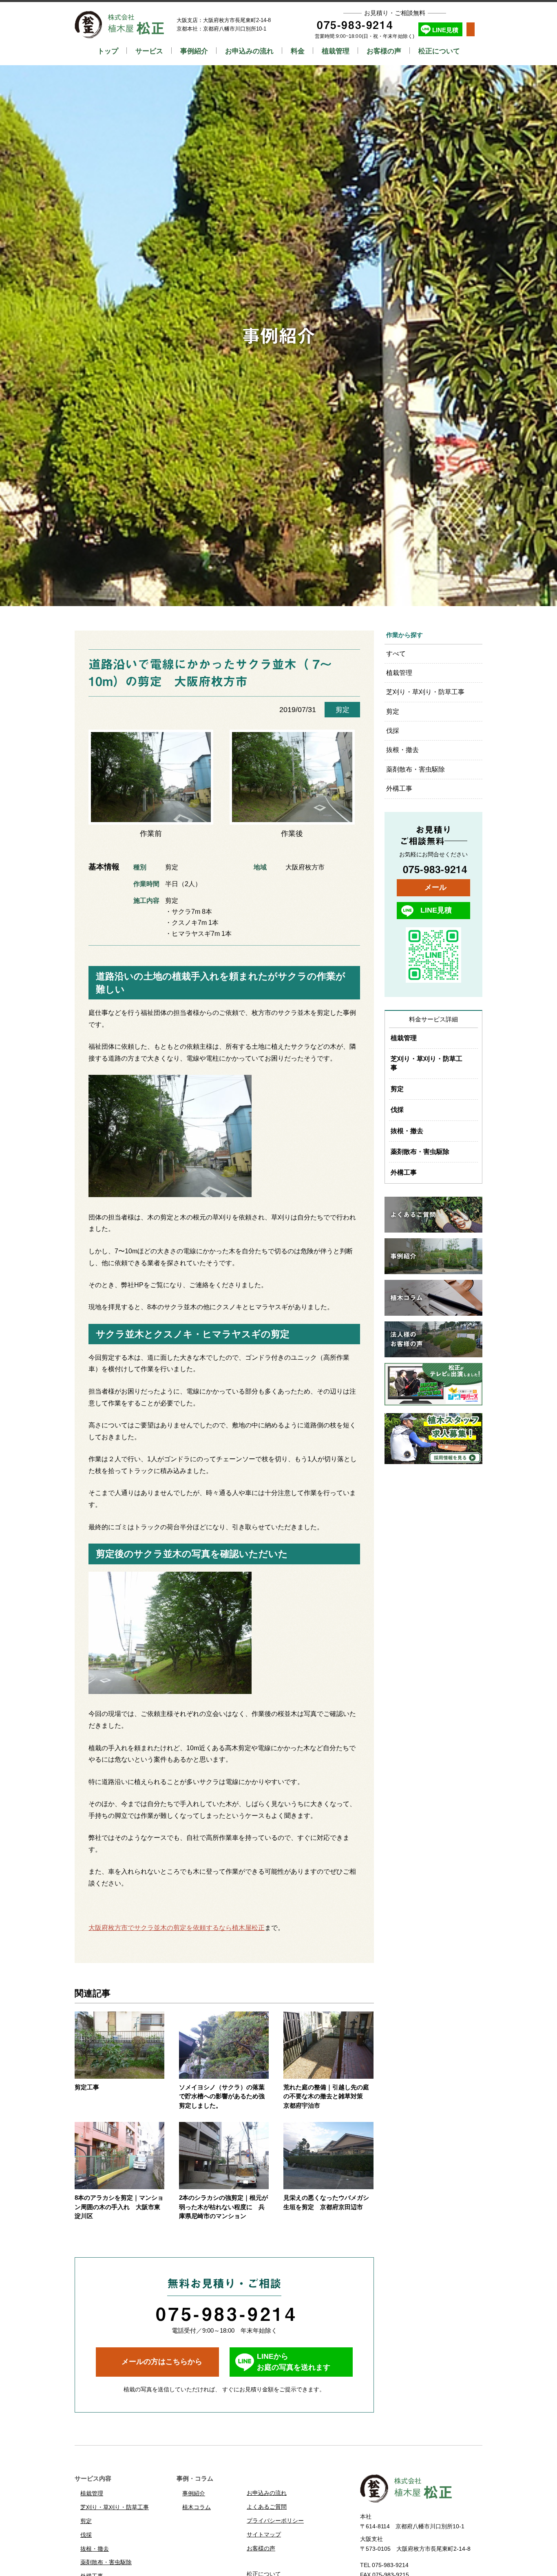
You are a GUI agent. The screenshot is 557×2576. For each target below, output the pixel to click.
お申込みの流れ (249, 51)
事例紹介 (194, 51)
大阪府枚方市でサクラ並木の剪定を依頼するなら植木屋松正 (177, 1928)
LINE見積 (445, 30)
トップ (108, 51)
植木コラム (197, 2507)
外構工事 (399, 788)
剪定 (343, 710)
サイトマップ (264, 2534)
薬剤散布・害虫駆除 (416, 769)
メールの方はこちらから (162, 2362)
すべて (396, 654)
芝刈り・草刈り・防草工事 (425, 692)
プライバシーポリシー (275, 2521)
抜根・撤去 (402, 750)
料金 (298, 51)
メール (435, 887)
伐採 (393, 731)
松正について (439, 51)
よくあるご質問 (267, 2507)
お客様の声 (384, 51)
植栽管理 (336, 51)
